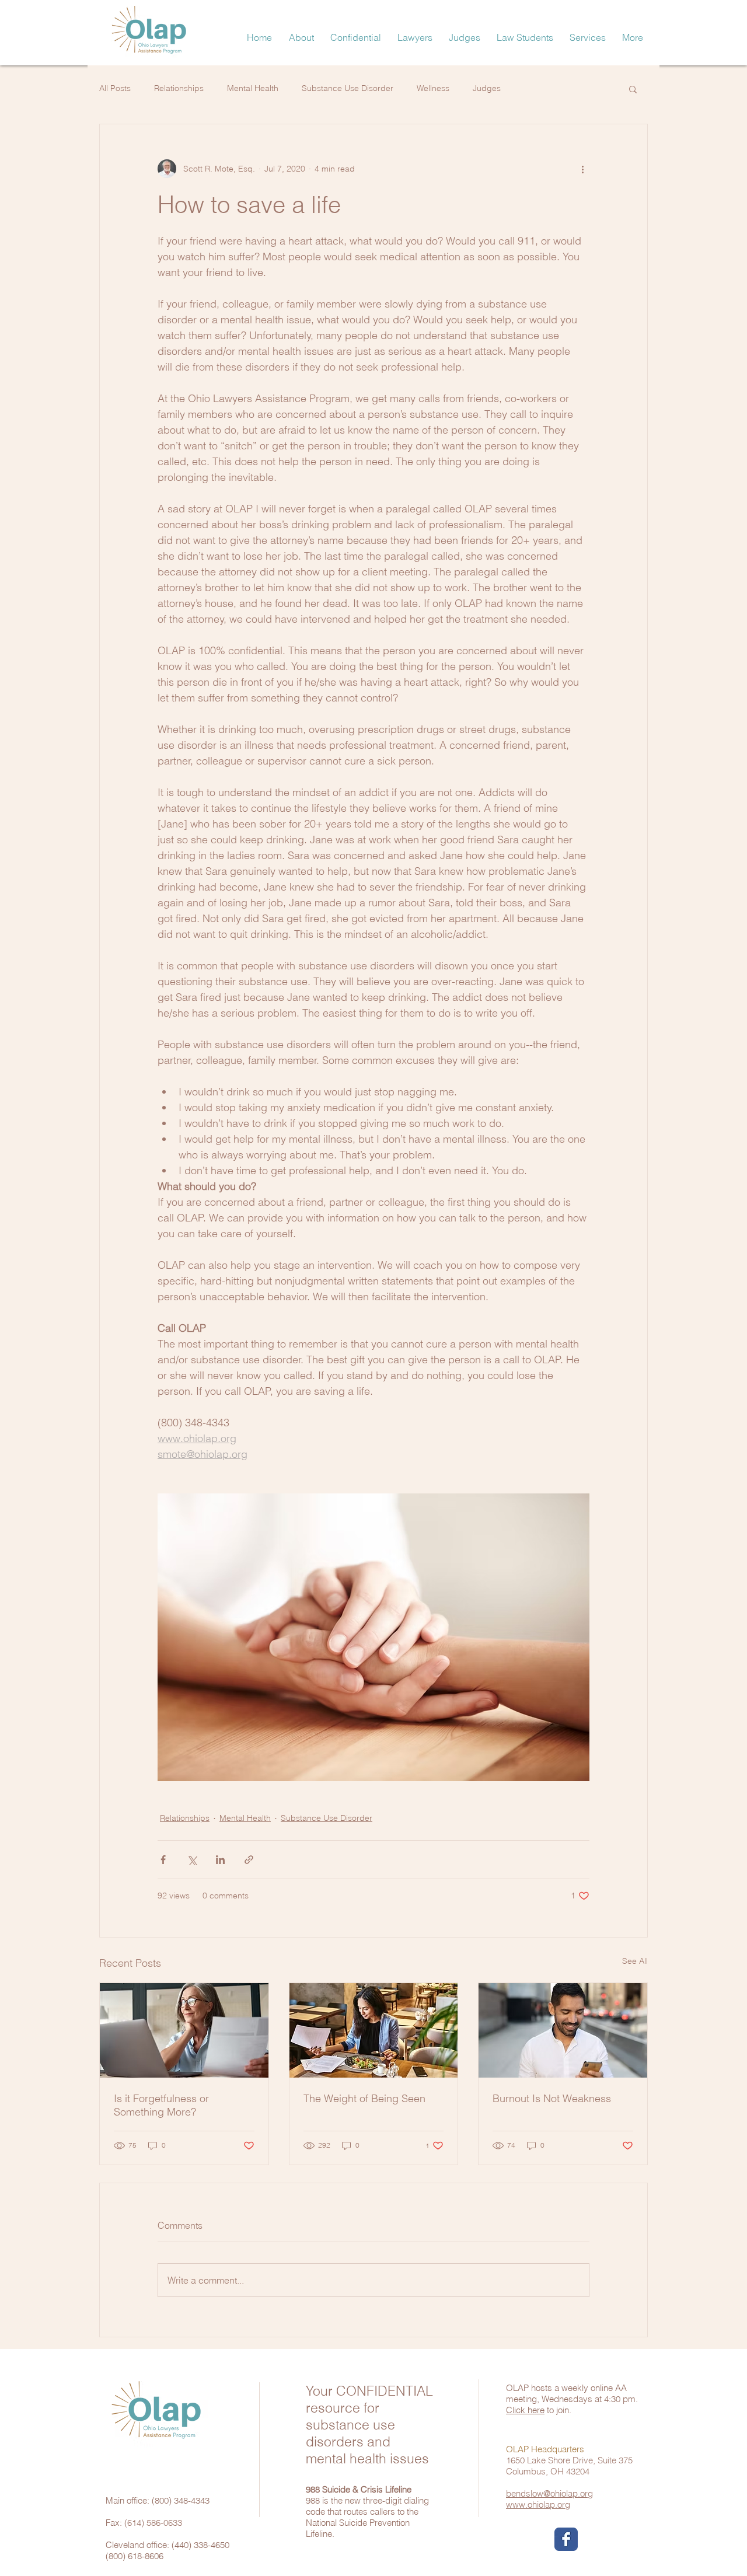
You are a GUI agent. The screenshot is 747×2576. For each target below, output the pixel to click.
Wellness (433, 88)
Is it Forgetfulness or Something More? (161, 2105)
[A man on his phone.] (563, 2030)
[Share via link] (249, 1860)
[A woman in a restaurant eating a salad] (374, 2030)
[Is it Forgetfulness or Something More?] (184, 2030)
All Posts (115, 88)
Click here (525, 2410)
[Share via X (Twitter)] (192, 1860)
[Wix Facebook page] (566, 2539)
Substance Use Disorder (348, 88)
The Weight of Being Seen (364, 2098)
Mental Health (253, 88)
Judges (487, 88)
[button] (633, 37)
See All (635, 1961)
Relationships (179, 88)
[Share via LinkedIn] (220, 1860)
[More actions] (582, 169)
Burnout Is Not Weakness (552, 2098)
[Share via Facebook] (163, 1860)
